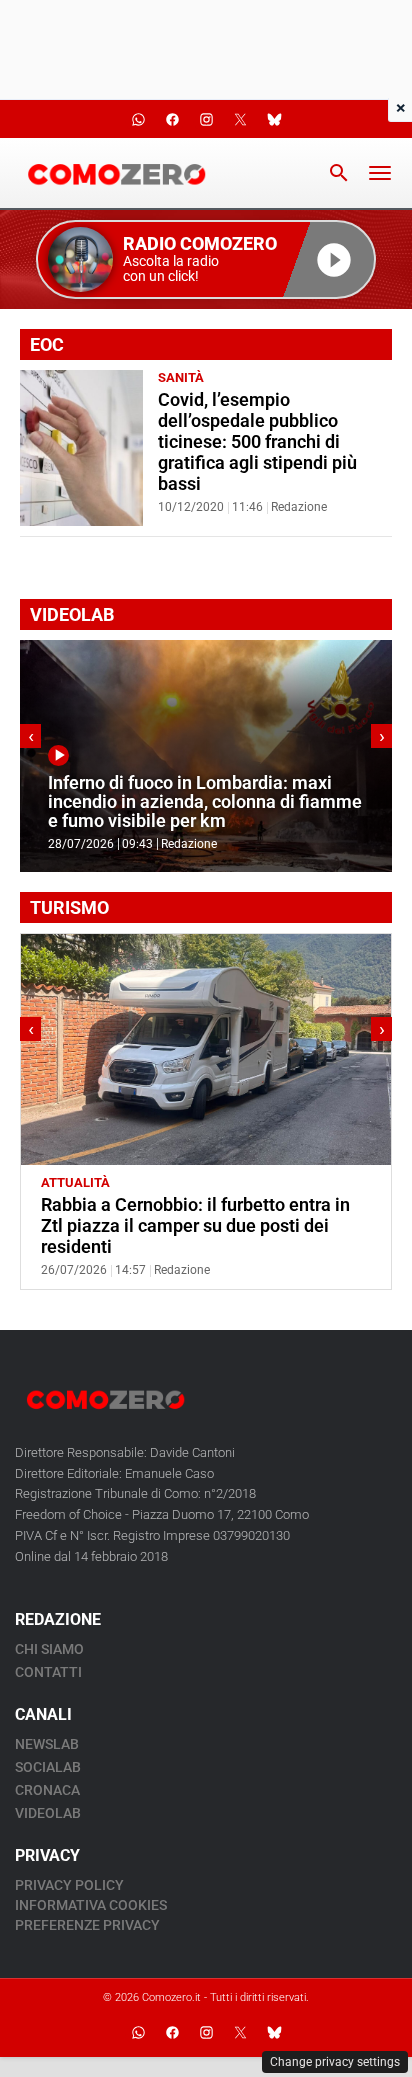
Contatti (48, 1672)
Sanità (181, 377)
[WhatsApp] (138, 2032)
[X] (240, 2032)
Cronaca (47, 1790)
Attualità (75, 1182)
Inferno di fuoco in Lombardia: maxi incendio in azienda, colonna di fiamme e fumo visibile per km (205, 802)
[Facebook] (172, 2032)
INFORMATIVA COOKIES (91, 1905)
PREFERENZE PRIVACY (87, 1925)
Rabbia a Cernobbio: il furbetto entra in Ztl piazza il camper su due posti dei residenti (195, 1226)
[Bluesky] (274, 2032)
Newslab (47, 1744)
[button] (206, 259)
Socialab (48, 1767)
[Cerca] (339, 173)
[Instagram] (206, 2032)
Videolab (48, 1813)
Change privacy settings (335, 2062)
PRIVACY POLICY (69, 1885)
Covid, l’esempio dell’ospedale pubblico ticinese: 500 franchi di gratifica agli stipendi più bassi (257, 442)
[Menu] (380, 173)
